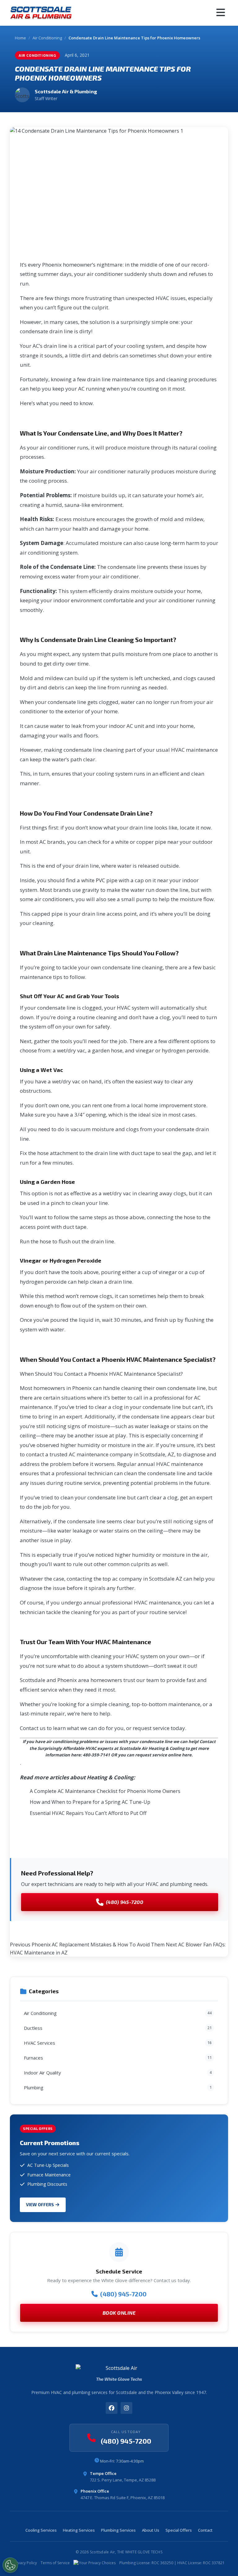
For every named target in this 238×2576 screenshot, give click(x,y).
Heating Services (79, 2530)
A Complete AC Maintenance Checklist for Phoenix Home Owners (105, 1791)
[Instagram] (126, 2408)
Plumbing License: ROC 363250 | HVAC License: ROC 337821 (172, 2563)
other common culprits (122, 1564)
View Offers (40, 2204)
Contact (205, 2530)
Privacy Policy (25, 2563)
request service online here (163, 1755)
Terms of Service (55, 2563)
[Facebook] (112, 2408)
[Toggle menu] (221, 13)
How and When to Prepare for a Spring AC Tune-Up (90, 1802)
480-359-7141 (96, 1755)
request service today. (159, 1728)
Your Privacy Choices (97, 2563)
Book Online (119, 2313)
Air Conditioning (47, 38)
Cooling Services (41, 2530)
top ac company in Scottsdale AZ (142, 1579)
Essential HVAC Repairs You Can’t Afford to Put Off (88, 1813)
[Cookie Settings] (10, 2565)
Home (20, 38)
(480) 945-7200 (125, 1902)
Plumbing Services (118, 2530)
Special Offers (179, 2530)
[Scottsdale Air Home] (41, 13)
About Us (151, 2530)
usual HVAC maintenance (187, 750)
